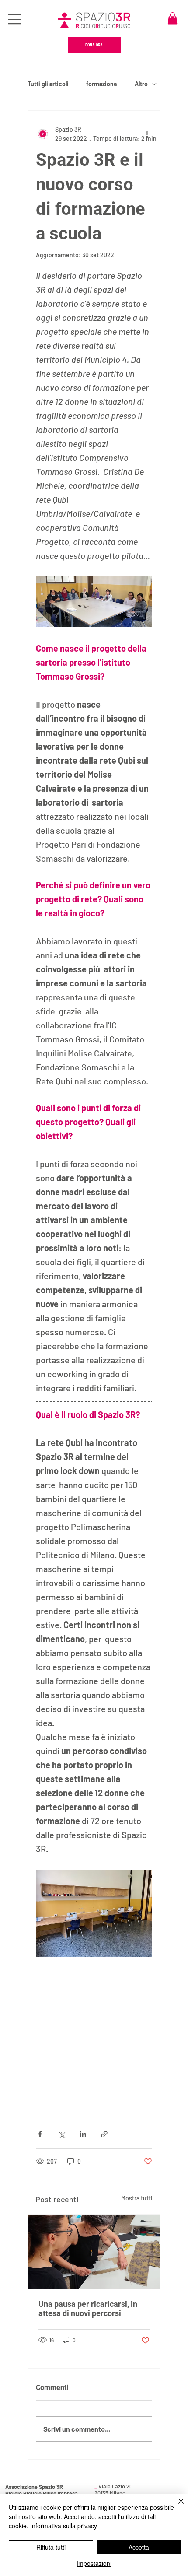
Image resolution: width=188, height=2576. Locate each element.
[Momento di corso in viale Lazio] (94, 2252)
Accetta (139, 2547)
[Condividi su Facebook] (40, 2134)
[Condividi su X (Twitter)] (61, 2134)
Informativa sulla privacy (64, 2526)
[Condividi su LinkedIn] (83, 2134)
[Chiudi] (176, 2506)
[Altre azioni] (147, 134)
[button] (172, 18)
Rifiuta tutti (51, 2547)
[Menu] (16, 19)
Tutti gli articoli (48, 84)
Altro (141, 84)
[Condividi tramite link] (104, 2134)
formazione (102, 84)
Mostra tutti (137, 2198)
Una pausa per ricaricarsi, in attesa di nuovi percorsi (88, 2309)
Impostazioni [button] (94, 2563)
